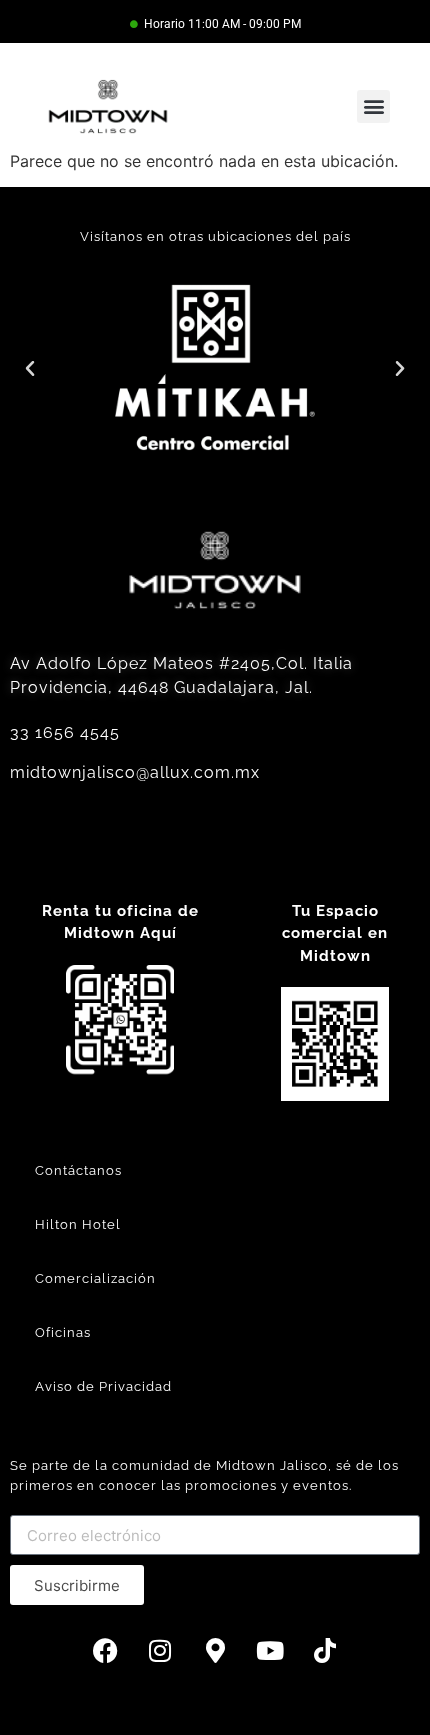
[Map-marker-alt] (215, 1650)
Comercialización (95, 1278)
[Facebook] (105, 1650)
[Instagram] (160, 1650)
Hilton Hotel (78, 1224)
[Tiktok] (325, 1650)
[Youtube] (270, 1650)
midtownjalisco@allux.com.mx (135, 772)
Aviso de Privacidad (103, 1386)
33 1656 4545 (65, 732)
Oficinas (63, 1332)
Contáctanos (78, 1170)
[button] (373, 106)
